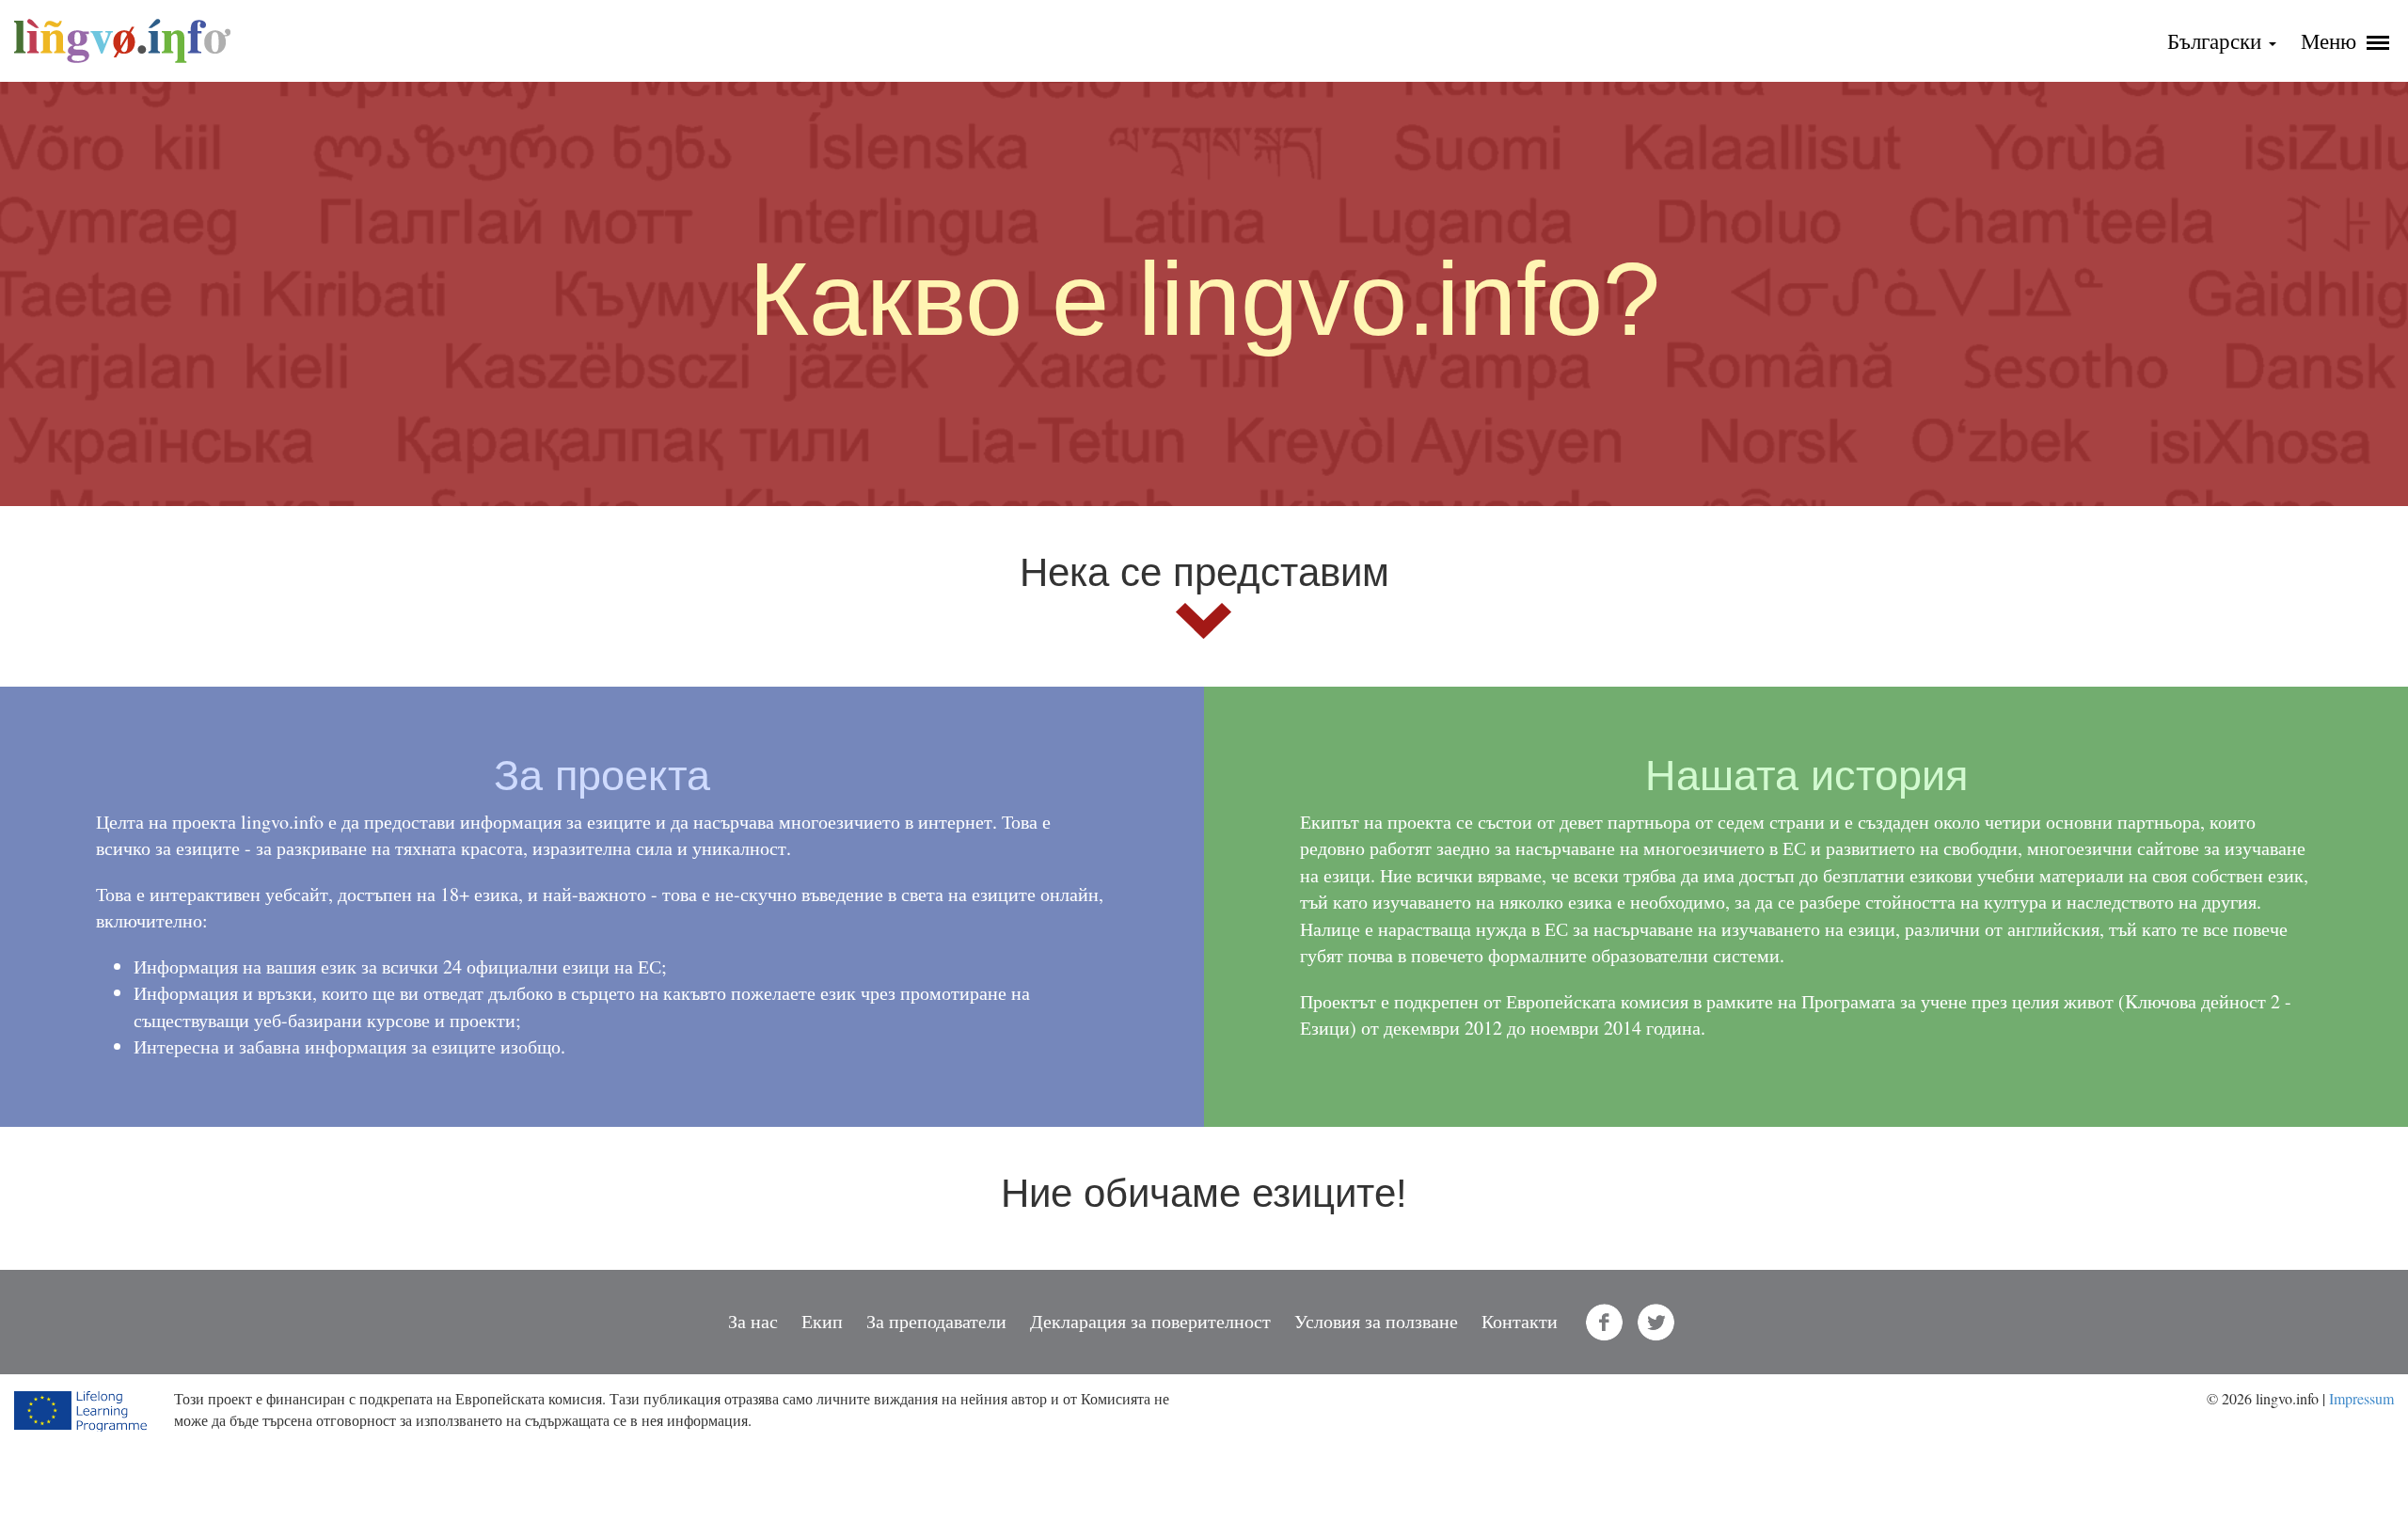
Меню (2331, 40)
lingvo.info (122, 41)
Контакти (1520, 1321)
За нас (753, 1321)
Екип (822, 1321)
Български (2217, 40)
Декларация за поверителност (1150, 1321)
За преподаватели (936, 1321)
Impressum (2361, 1398)
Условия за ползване (1376, 1321)
